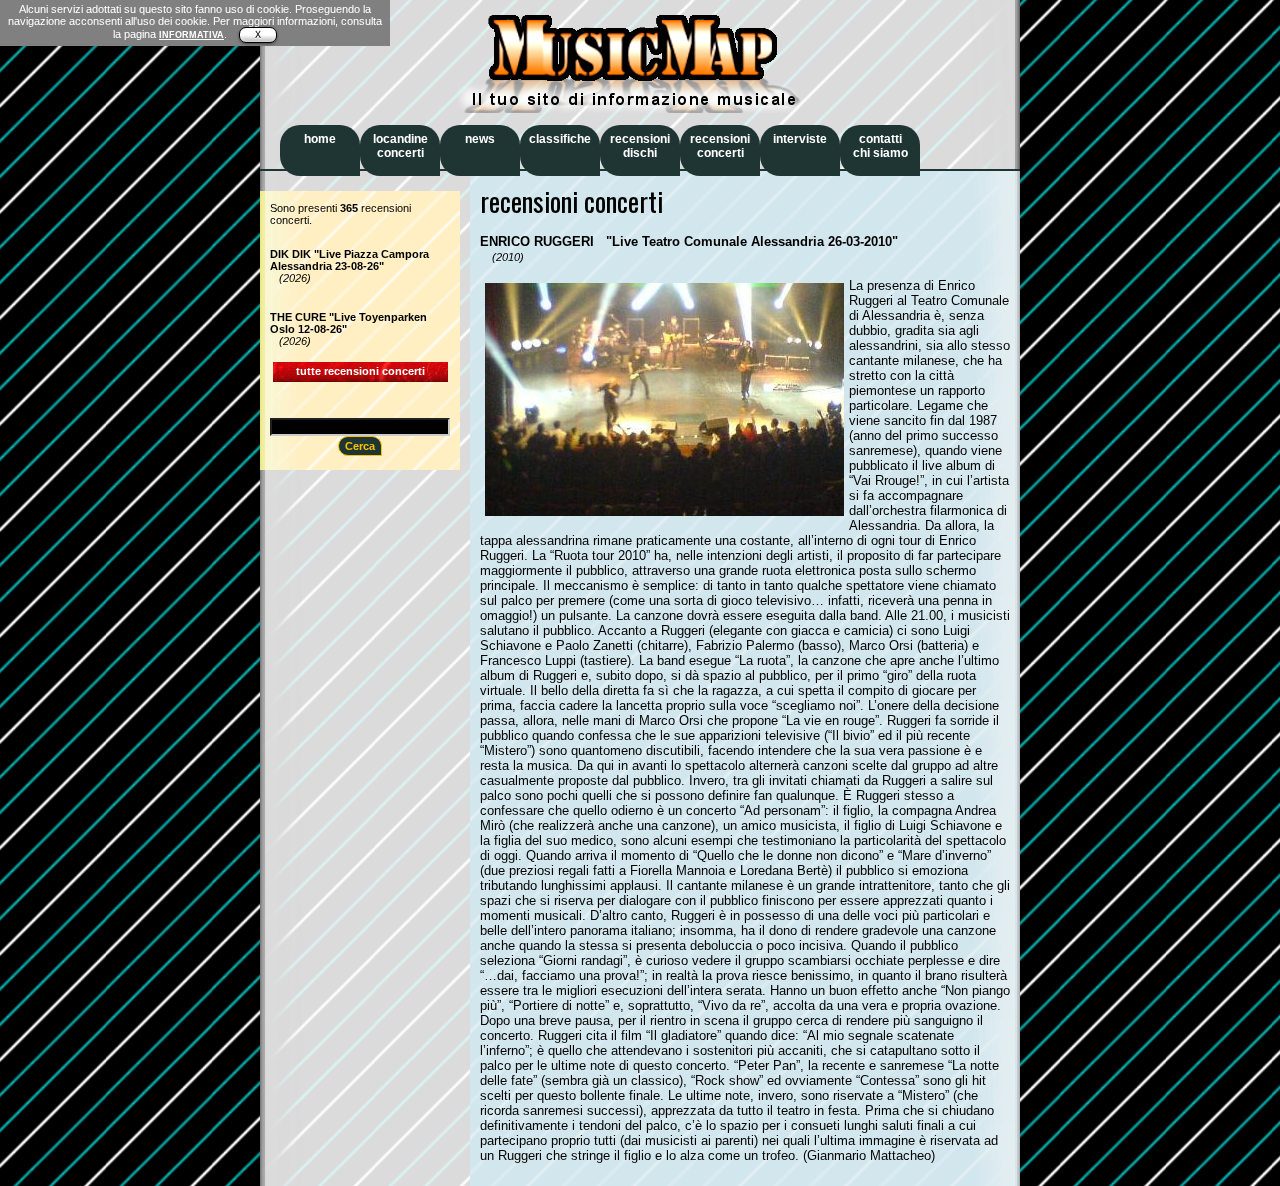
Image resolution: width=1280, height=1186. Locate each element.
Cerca (360, 446)
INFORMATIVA (191, 35)
